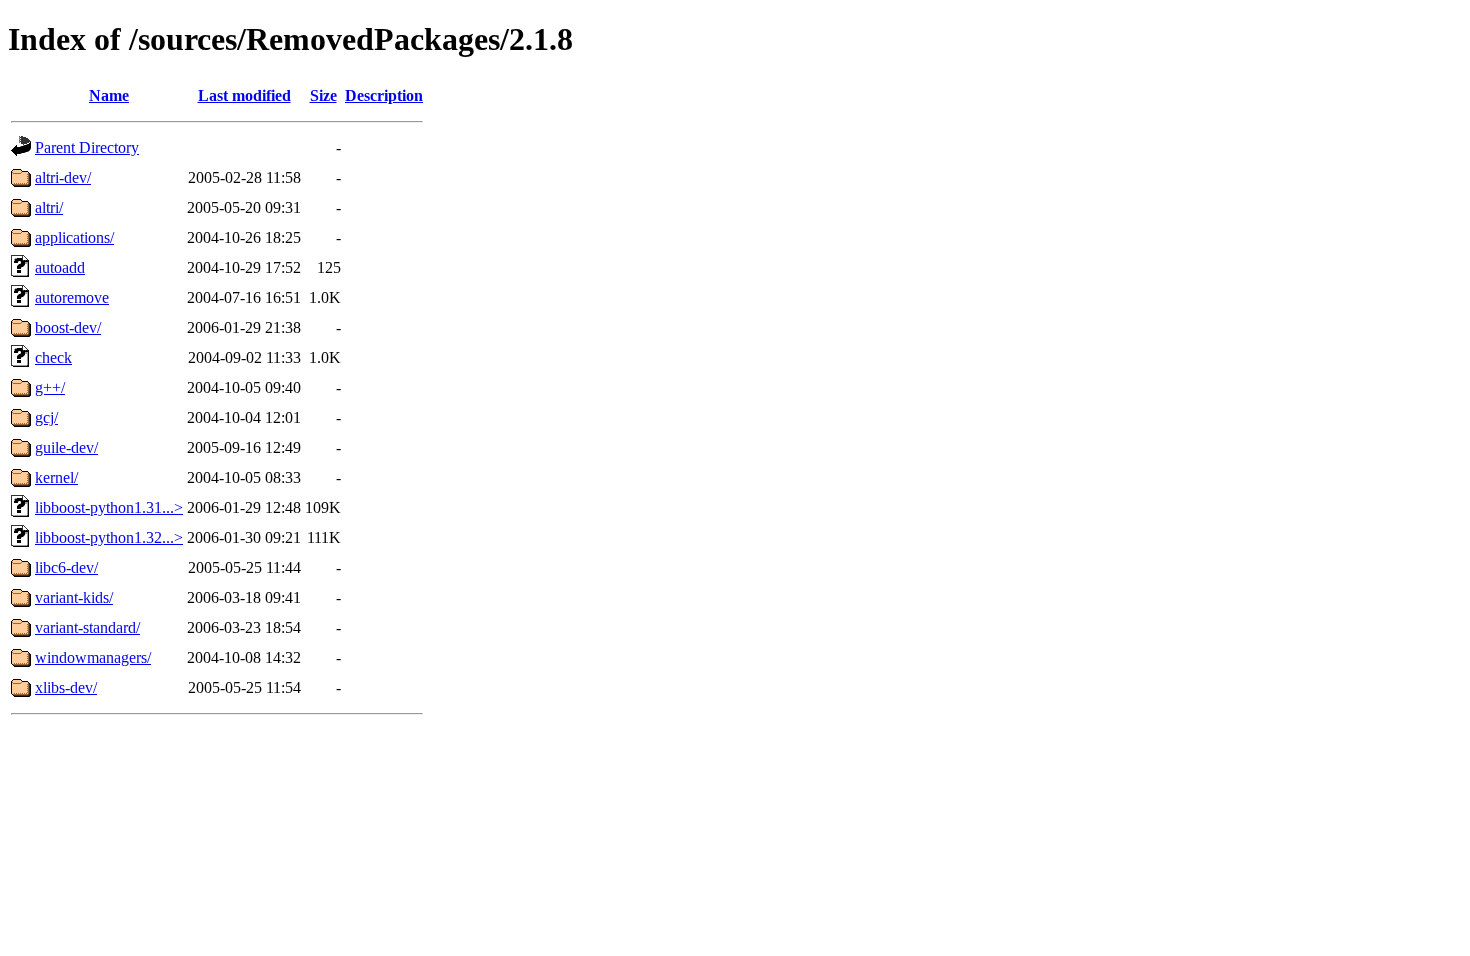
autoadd (60, 267)
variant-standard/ (87, 627)
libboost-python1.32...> (109, 537)
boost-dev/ (68, 327)
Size (323, 95)
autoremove (72, 297)
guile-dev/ (66, 447)
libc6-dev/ (66, 567)
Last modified (244, 95)
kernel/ (56, 477)
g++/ (50, 387)
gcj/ (46, 417)
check (53, 357)
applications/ (74, 237)
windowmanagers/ (93, 657)
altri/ (49, 207)
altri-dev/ (63, 177)
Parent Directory (87, 147)
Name (109, 95)
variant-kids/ (74, 597)
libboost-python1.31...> (109, 507)
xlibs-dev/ (66, 687)
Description (384, 95)
